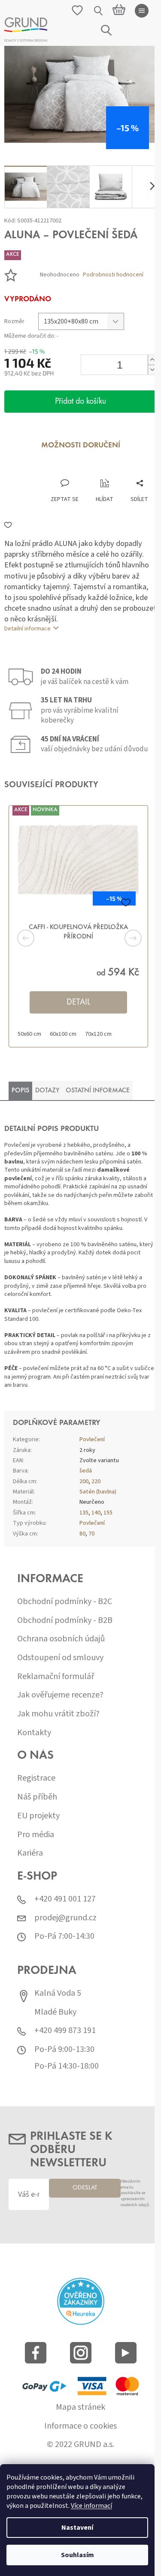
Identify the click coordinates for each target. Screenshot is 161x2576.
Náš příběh (37, 1797)
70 (91, 1534)
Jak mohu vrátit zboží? (58, 1714)
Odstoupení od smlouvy (60, 1658)
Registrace (36, 1778)
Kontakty (34, 1733)
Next (122, 938)
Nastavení (77, 2528)
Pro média (36, 1835)
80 (82, 1534)
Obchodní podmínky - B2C (65, 1602)
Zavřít (50, 470)
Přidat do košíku (80, 402)
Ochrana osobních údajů (61, 1639)
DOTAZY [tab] (47, 1091)
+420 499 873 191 (65, 2031)
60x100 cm (63, 1034)
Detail (78, 1002)
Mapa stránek (80, 2407)
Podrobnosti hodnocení (113, 275)
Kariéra (30, 1853)
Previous (39, 938)
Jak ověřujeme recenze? (60, 1695)
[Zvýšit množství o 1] (152, 360)
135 (84, 1513)
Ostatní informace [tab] (98, 1091)
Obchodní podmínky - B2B (65, 1621)
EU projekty (38, 1816)
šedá (86, 1471)
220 (96, 1481)
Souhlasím (77, 2555)
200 (84, 1481)
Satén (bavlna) (98, 1492)
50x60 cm (29, 1034)
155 (108, 1513)
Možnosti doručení (81, 446)
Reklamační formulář (56, 1677)
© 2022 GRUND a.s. (80, 2445)
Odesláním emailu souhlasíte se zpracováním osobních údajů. (135, 2193)
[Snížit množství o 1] (152, 370)
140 (96, 1513)
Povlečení (92, 1439)
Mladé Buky (55, 2012)
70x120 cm (98, 1034)
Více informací (91, 2506)
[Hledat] (99, 11)
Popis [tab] (20, 1091)
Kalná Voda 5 (58, 1993)
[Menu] (142, 11)
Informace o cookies (80, 2426)
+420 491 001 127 (65, 1899)
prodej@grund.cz (65, 1918)
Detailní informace (27, 629)
